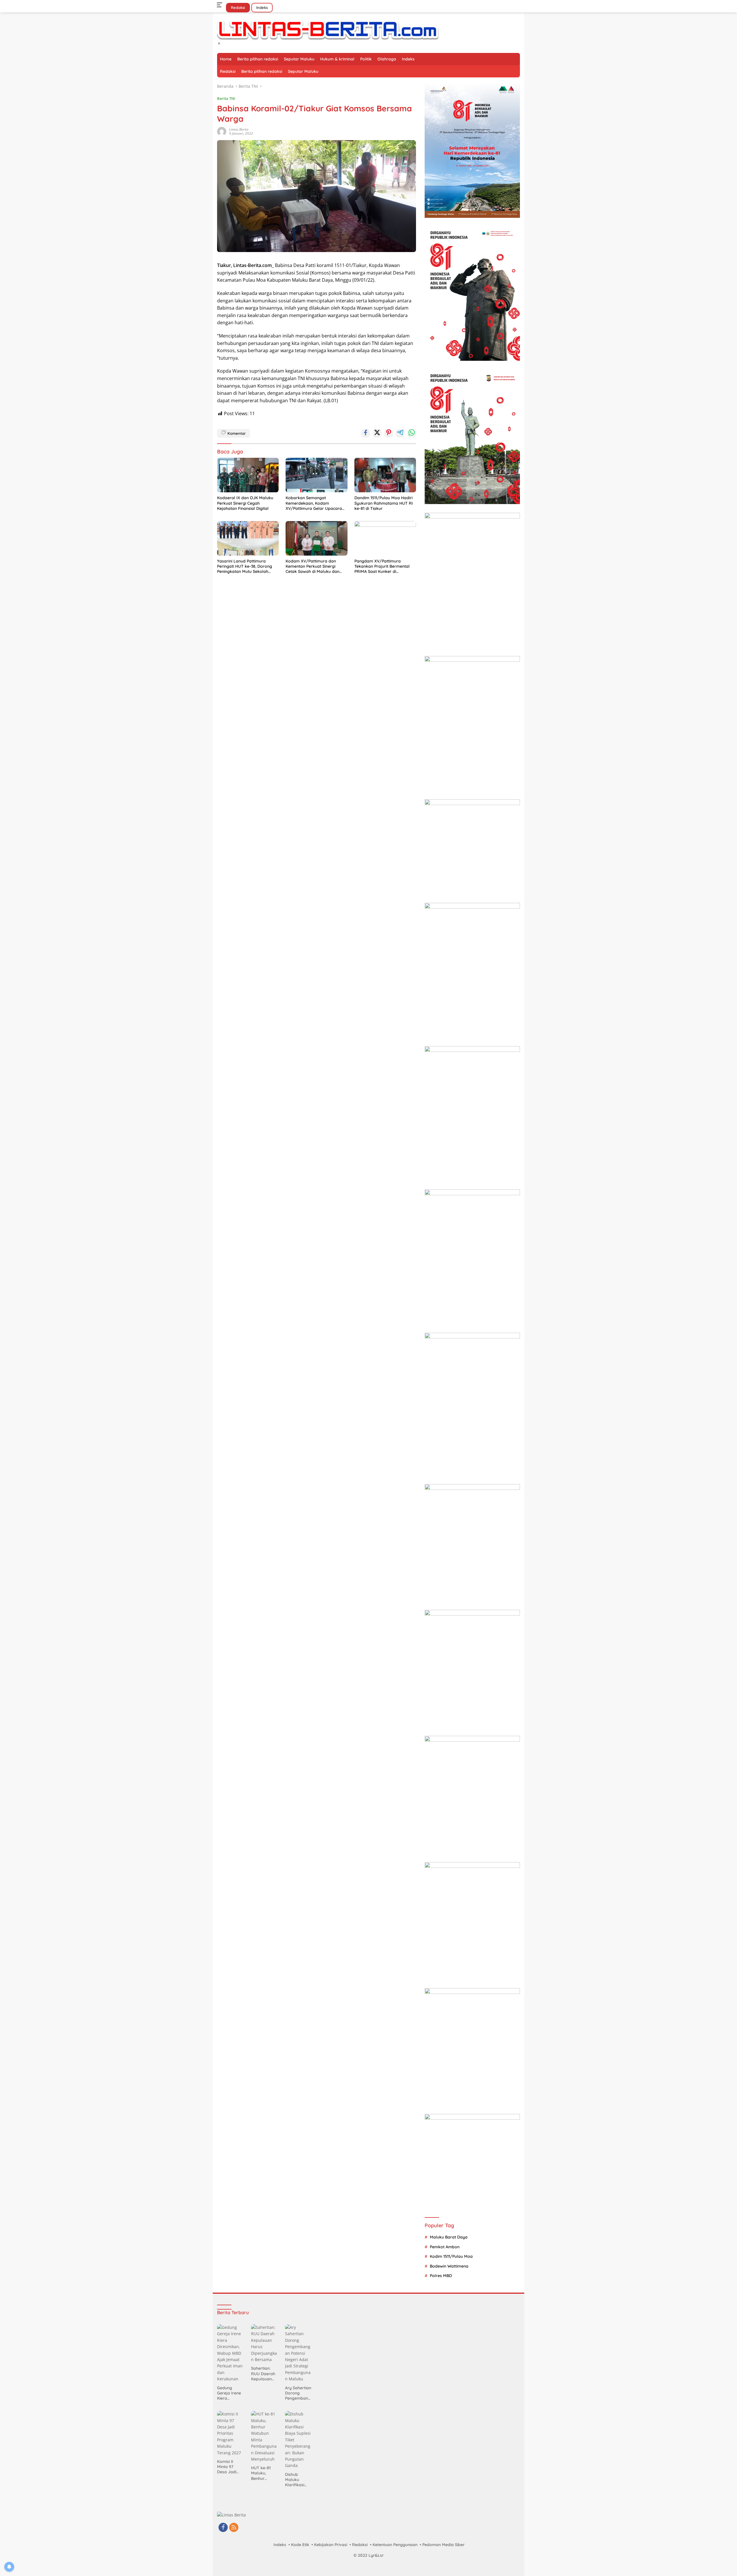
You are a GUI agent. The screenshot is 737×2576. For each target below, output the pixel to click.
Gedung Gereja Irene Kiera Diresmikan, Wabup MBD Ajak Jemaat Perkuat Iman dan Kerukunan (230, 2393)
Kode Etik (300, 2545)
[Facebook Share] (366, 433)
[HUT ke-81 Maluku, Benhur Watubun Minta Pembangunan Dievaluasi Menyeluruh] (265, 2437)
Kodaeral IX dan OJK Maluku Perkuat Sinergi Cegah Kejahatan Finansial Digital (245, 503)
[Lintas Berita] (328, 29)
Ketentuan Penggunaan (395, 2545)
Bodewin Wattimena (449, 2266)
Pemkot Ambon (445, 2247)
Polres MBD (441, 2276)
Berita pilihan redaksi (258, 59)
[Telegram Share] (400, 433)
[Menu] (221, 5)
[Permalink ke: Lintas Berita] (222, 131)
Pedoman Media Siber (443, 2545)
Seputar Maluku (299, 59)
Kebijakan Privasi (331, 2545)
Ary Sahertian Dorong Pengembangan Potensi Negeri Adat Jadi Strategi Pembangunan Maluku (298, 2393)
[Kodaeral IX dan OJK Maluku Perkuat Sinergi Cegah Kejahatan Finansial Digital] (248, 475)
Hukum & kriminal (337, 59)
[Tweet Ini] (377, 433)
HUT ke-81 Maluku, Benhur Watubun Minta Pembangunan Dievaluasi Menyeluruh (264, 2473)
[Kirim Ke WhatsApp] (412, 433)
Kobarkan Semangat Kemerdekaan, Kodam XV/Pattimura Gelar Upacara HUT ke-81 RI (314, 503)
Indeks (262, 7)
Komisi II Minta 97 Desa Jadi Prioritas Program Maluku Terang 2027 (229, 2467)
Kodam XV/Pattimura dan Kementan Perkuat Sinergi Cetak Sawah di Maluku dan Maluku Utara (313, 566)
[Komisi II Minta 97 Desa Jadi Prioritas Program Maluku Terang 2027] (231, 2433)
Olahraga (387, 59)
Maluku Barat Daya (449, 2237)
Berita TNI (226, 98)
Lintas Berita (239, 129)
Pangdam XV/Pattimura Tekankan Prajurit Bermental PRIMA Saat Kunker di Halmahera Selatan (382, 566)
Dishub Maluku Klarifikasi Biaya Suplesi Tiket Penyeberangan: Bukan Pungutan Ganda (298, 2480)
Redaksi (238, 7)
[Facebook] (223, 2528)
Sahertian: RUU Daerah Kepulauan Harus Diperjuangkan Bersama (264, 2374)
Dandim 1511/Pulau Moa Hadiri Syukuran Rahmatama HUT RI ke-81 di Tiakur (384, 503)
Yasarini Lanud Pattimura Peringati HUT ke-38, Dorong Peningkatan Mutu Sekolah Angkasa (245, 566)
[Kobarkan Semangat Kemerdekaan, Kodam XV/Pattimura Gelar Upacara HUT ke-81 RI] (316, 475)
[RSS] (234, 2528)
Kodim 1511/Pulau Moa (451, 2256)
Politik (366, 59)
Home (226, 59)
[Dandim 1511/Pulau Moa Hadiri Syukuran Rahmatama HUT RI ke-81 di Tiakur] (385, 475)
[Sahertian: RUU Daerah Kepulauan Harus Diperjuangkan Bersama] (265, 2344)
